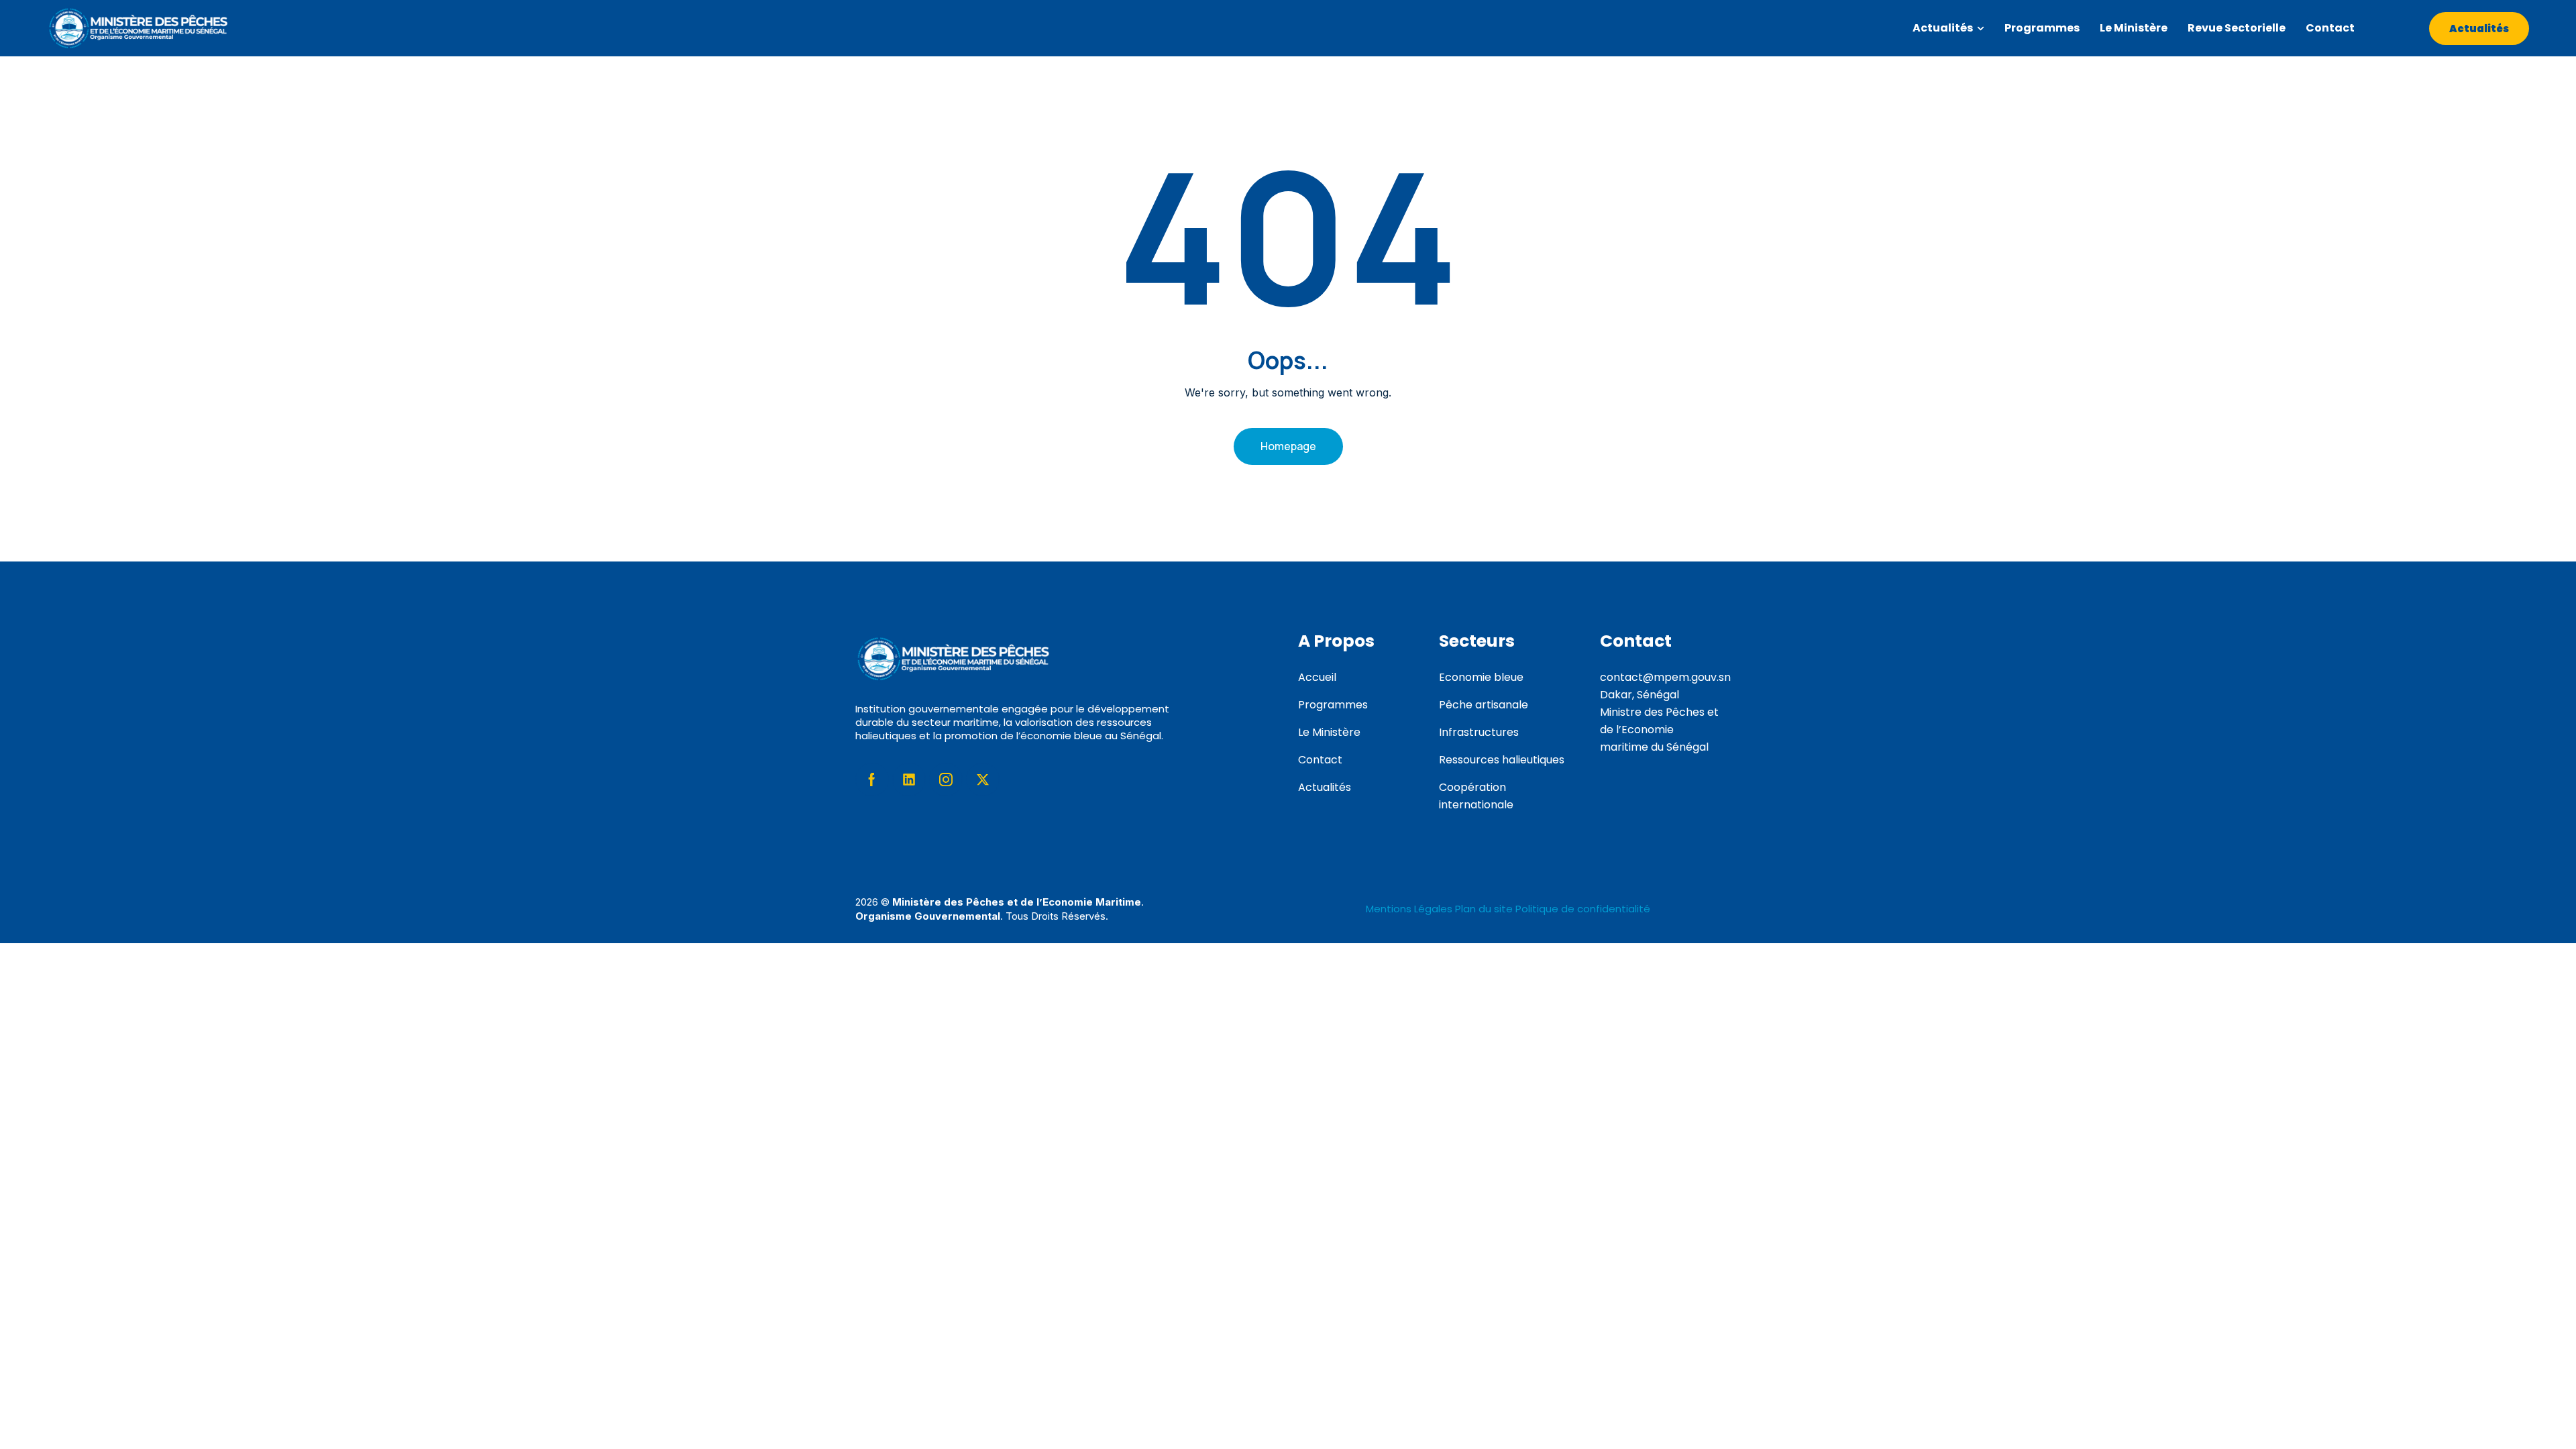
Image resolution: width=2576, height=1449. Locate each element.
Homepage (1288, 446)
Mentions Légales (1410, 909)
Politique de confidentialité (1583, 909)
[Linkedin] (909, 780)
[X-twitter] (983, 780)
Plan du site (1484, 909)
